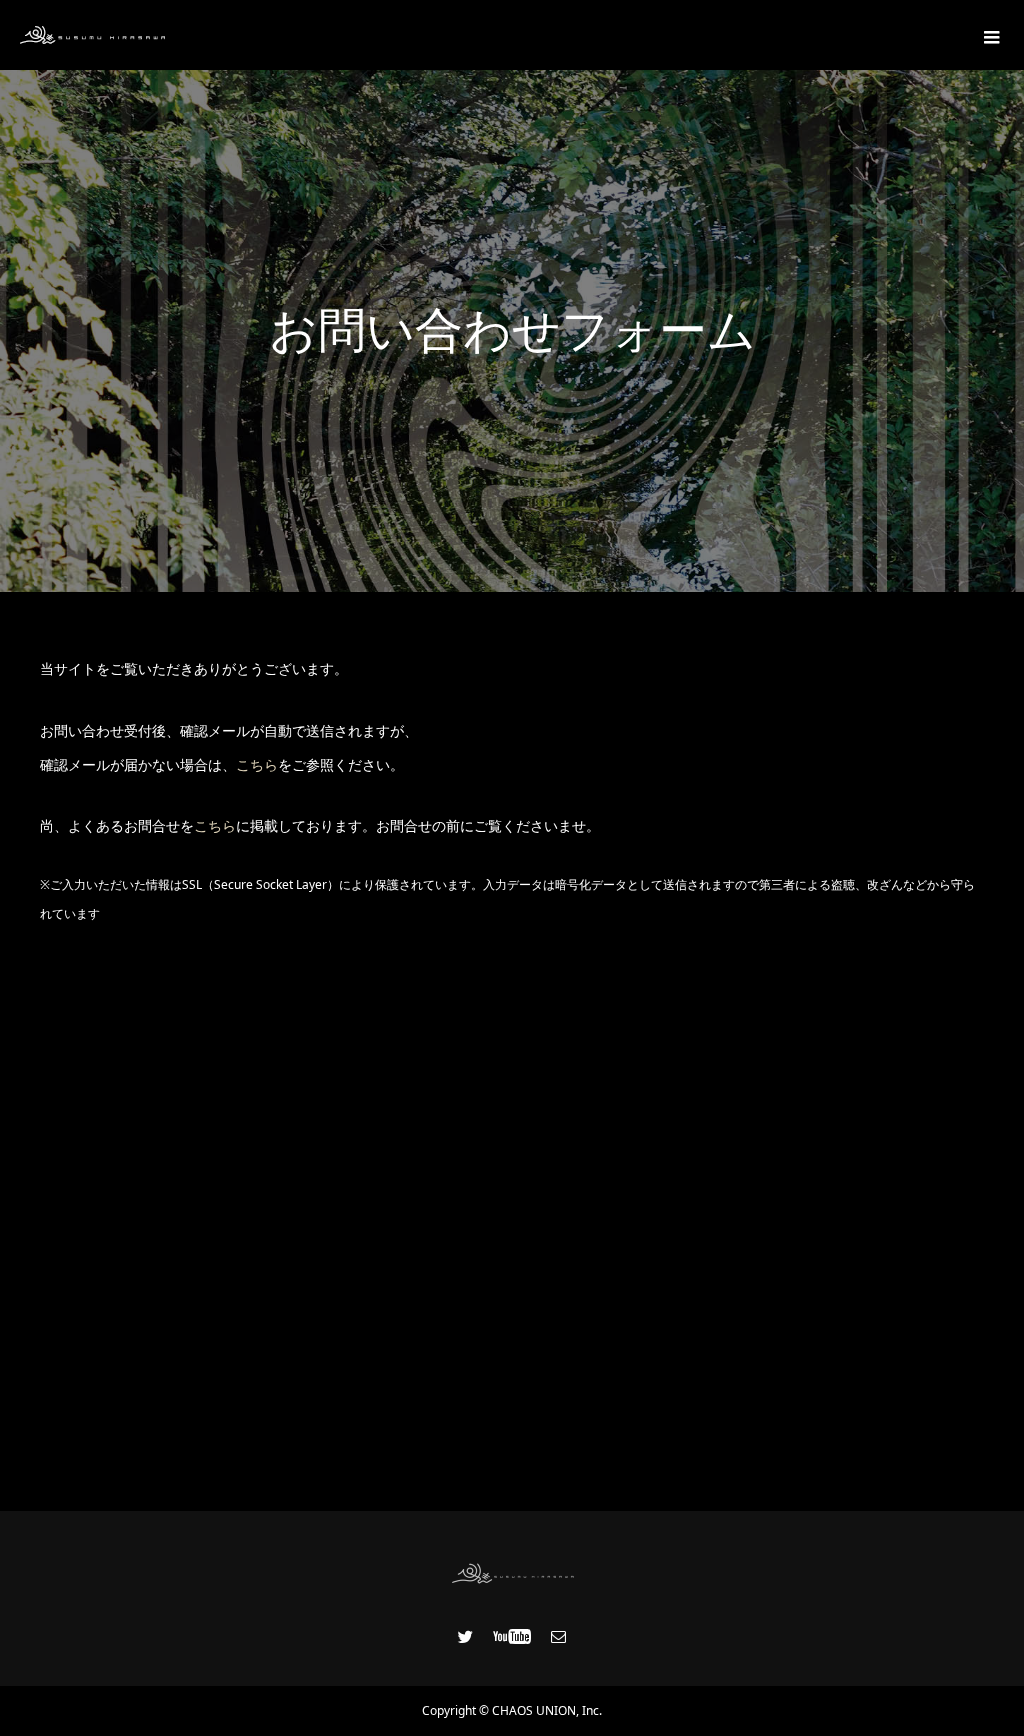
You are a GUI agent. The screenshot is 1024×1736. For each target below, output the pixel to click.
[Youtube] (512, 1636)
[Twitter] (466, 1636)
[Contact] (559, 1636)
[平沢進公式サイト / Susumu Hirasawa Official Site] (92, 35)
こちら (257, 764)
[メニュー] (989, 35)
